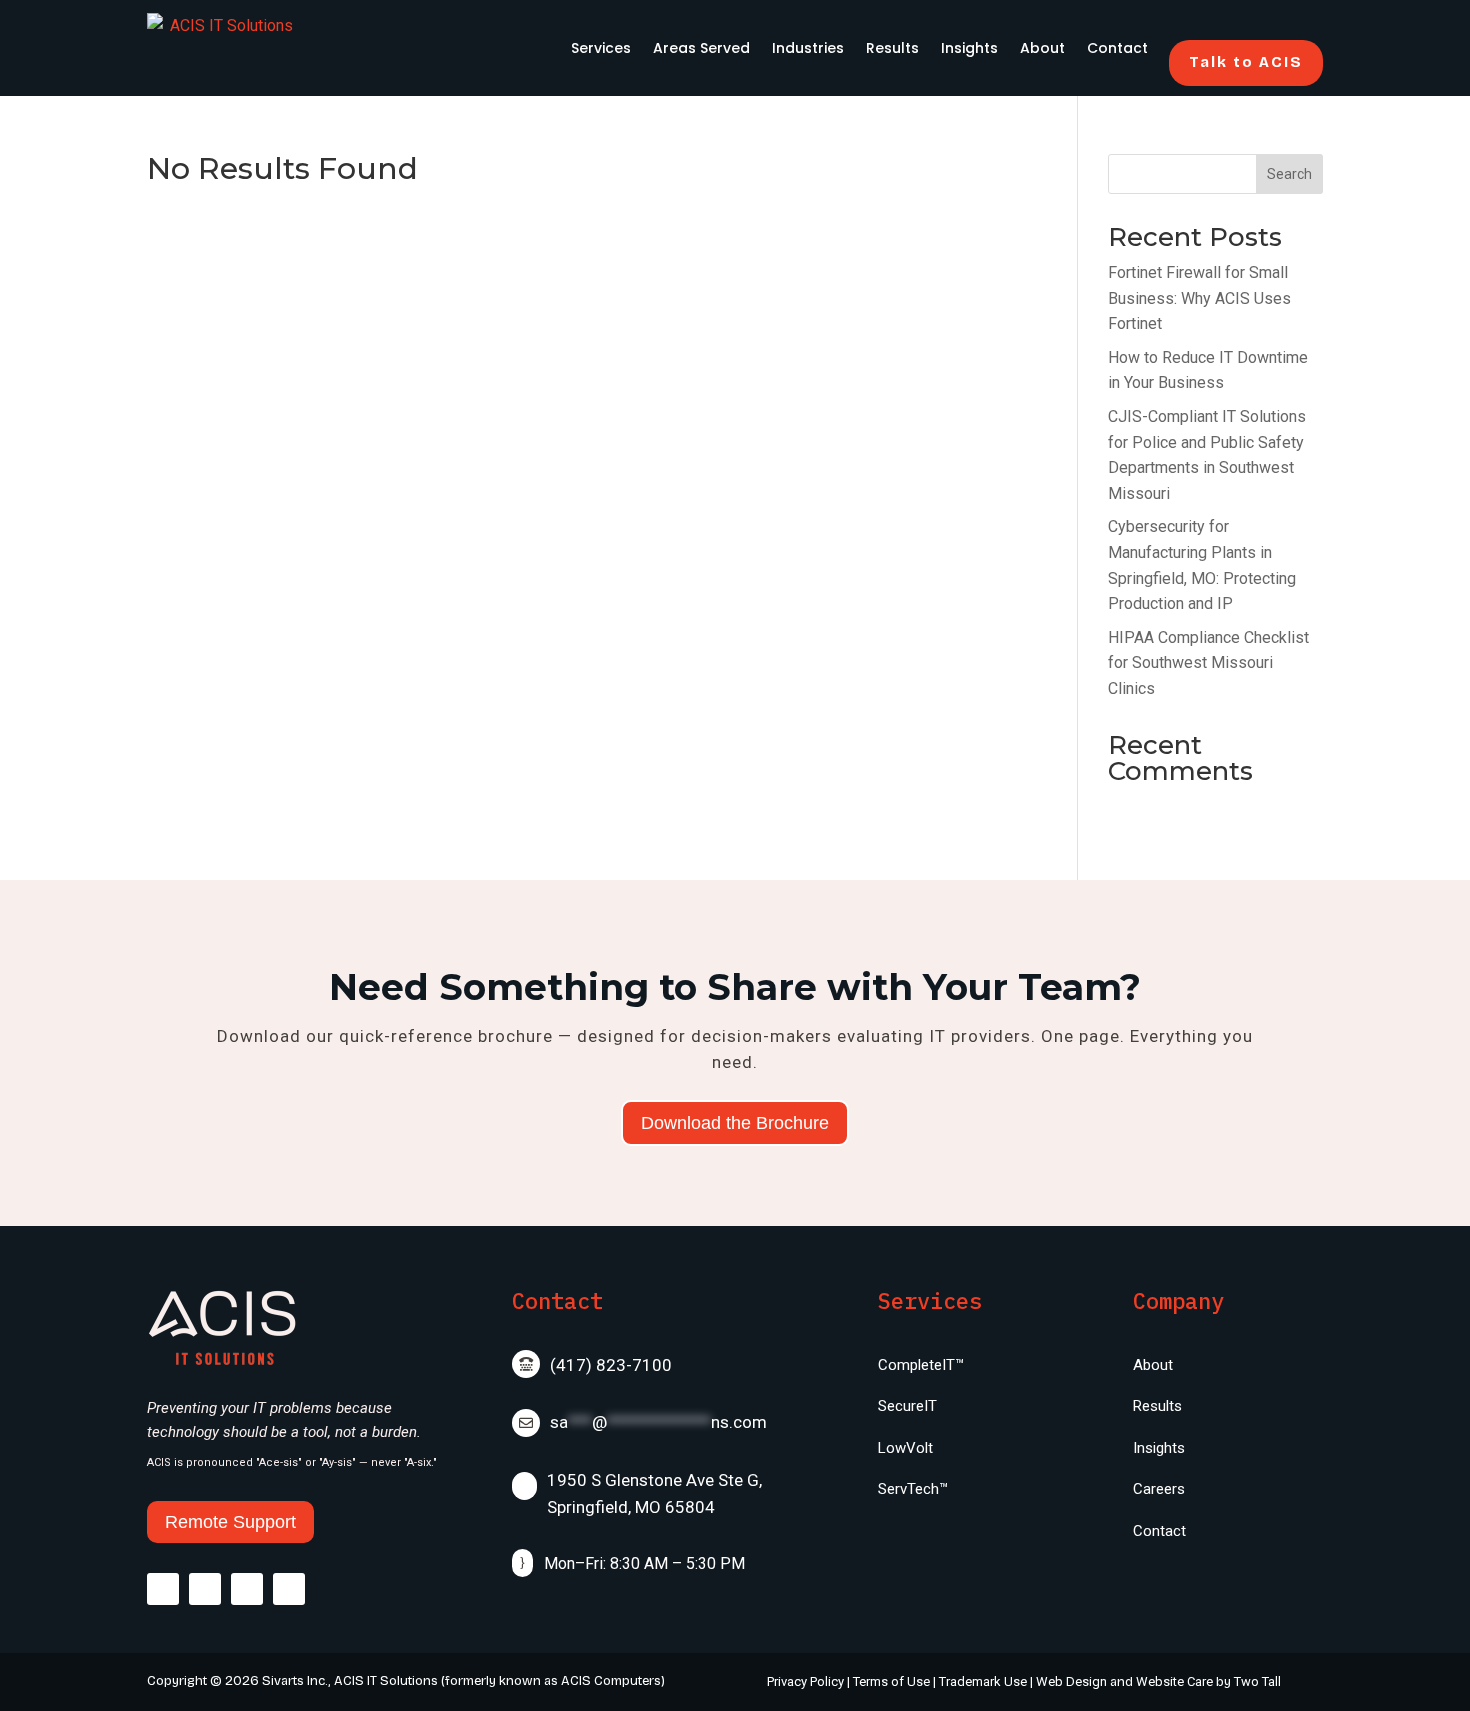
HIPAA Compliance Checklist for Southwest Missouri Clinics (1208, 663)
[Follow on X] (205, 1589)
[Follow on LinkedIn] (289, 1589)
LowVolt (905, 1448)
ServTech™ (913, 1489)
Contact (1117, 48)
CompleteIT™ (921, 1365)
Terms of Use (891, 1681)
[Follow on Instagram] (247, 1589)
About (1042, 48)
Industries (808, 48)
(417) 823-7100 (611, 1365)
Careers (1159, 1489)
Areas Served (701, 48)
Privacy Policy (805, 1681)
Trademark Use (983, 1681)
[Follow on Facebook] (163, 1589)
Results (892, 48)
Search (1289, 174)
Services (601, 48)
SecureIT (907, 1406)
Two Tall (1257, 1681)
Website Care (1174, 1681)
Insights (969, 48)
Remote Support (230, 1522)
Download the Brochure (735, 1123)
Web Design (1071, 1681)
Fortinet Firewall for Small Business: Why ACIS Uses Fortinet (1199, 298)
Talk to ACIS (1246, 62)
